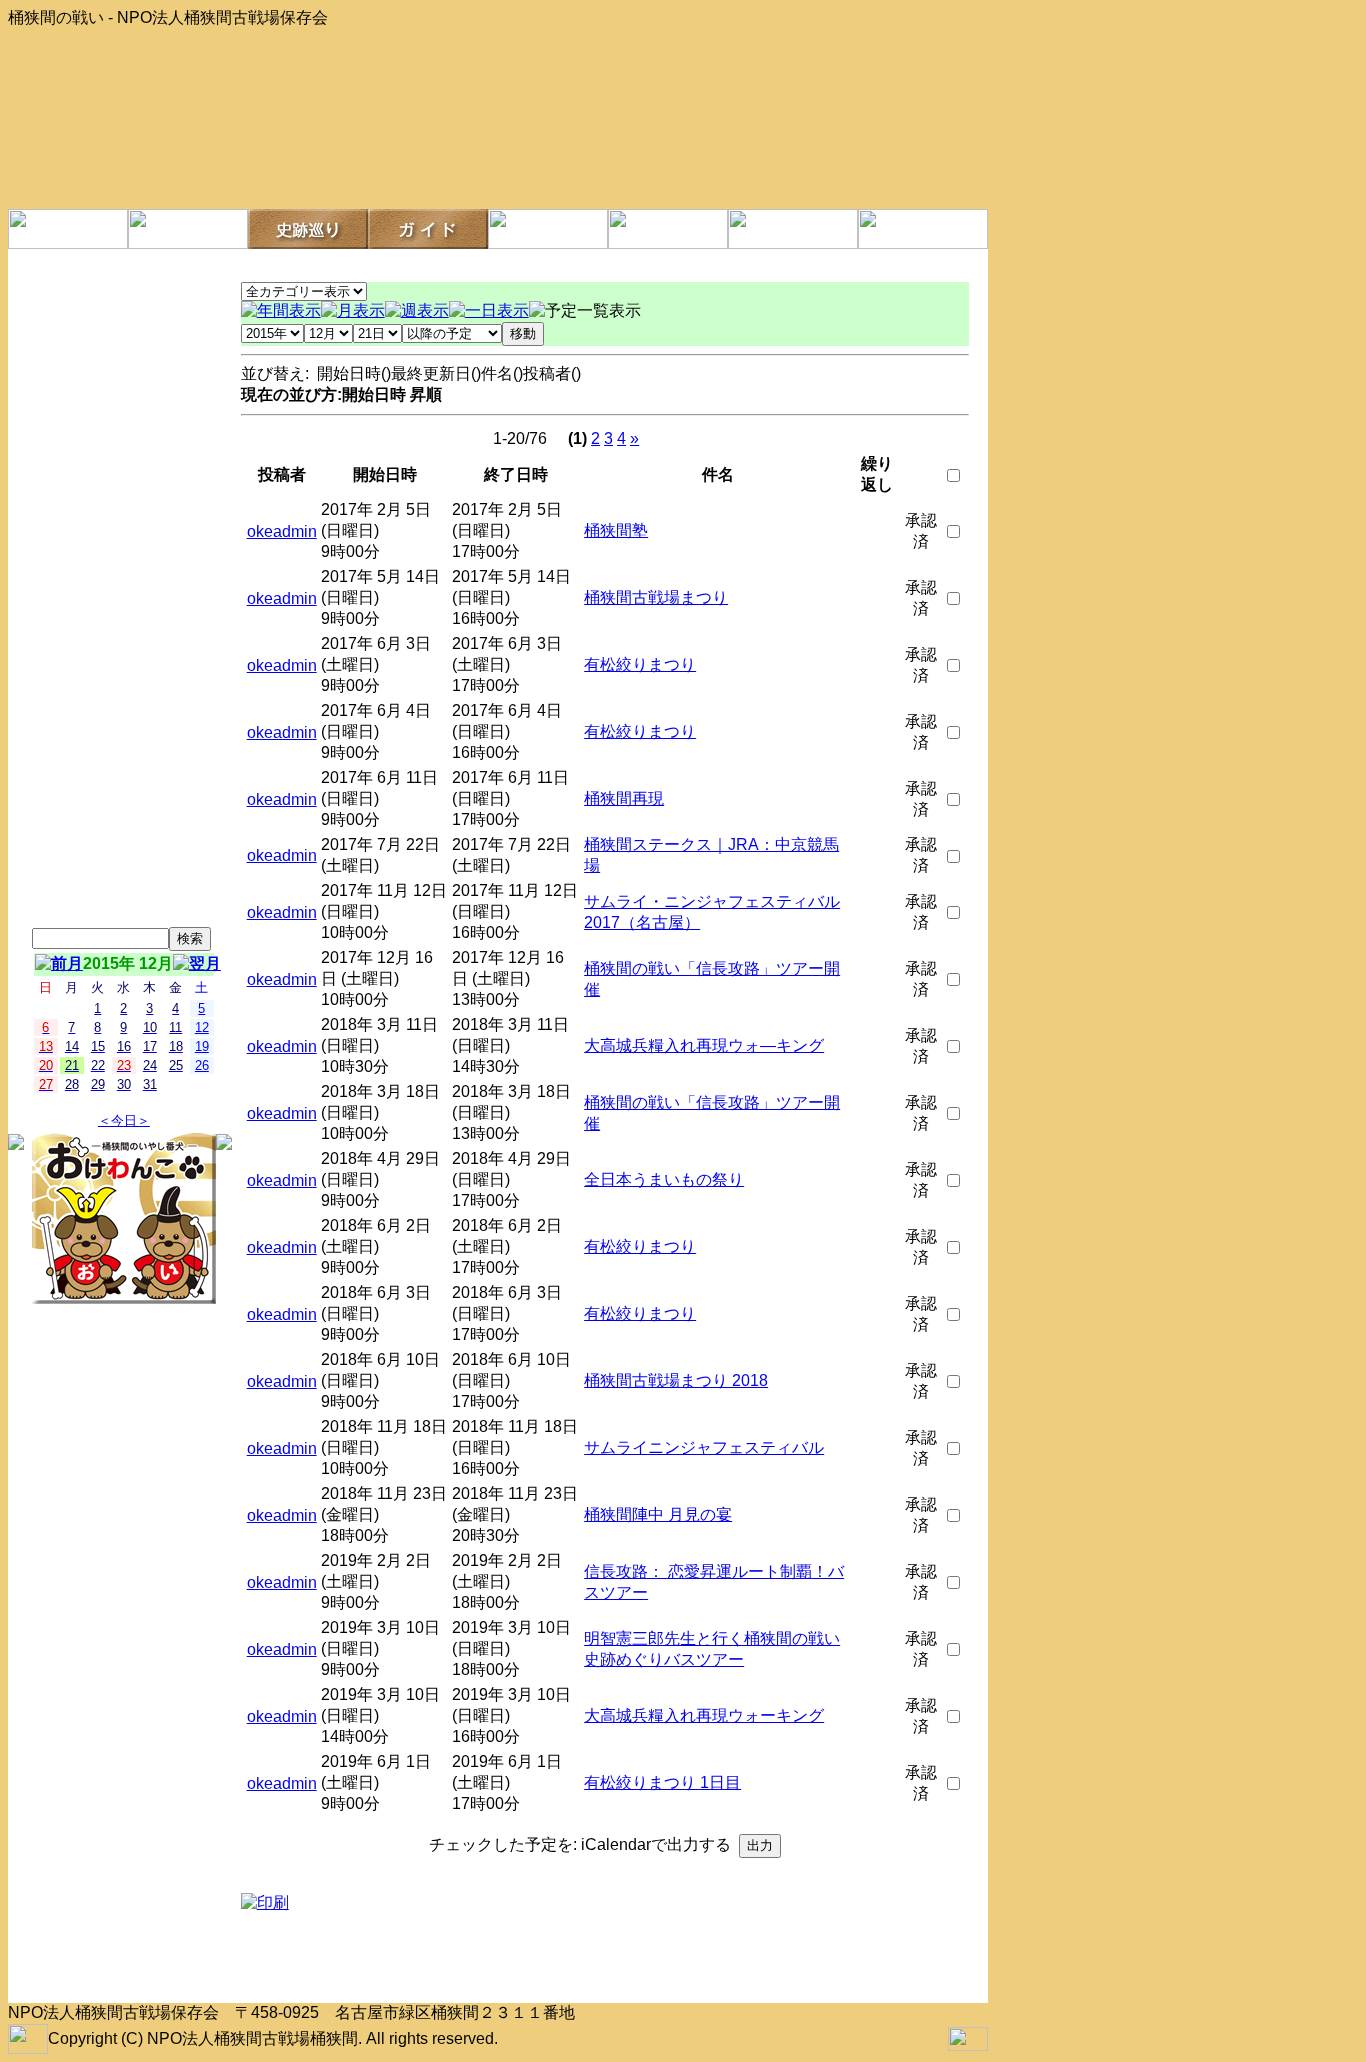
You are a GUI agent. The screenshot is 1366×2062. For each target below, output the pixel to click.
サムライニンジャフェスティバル (704, 1447)
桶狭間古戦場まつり (656, 597)
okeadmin (282, 531)
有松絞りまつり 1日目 (662, 1782)
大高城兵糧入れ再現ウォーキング (704, 1715)
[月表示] (353, 310)
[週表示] (417, 310)
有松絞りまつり (640, 664)
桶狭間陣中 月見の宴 (658, 1514)
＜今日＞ (124, 1120)
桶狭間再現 (624, 798)
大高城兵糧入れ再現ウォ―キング (704, 1045)
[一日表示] (489, 310)
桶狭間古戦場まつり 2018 (676, 1380)
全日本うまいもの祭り (664, 1179)
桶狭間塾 (616, 530)
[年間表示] (281, 310)
